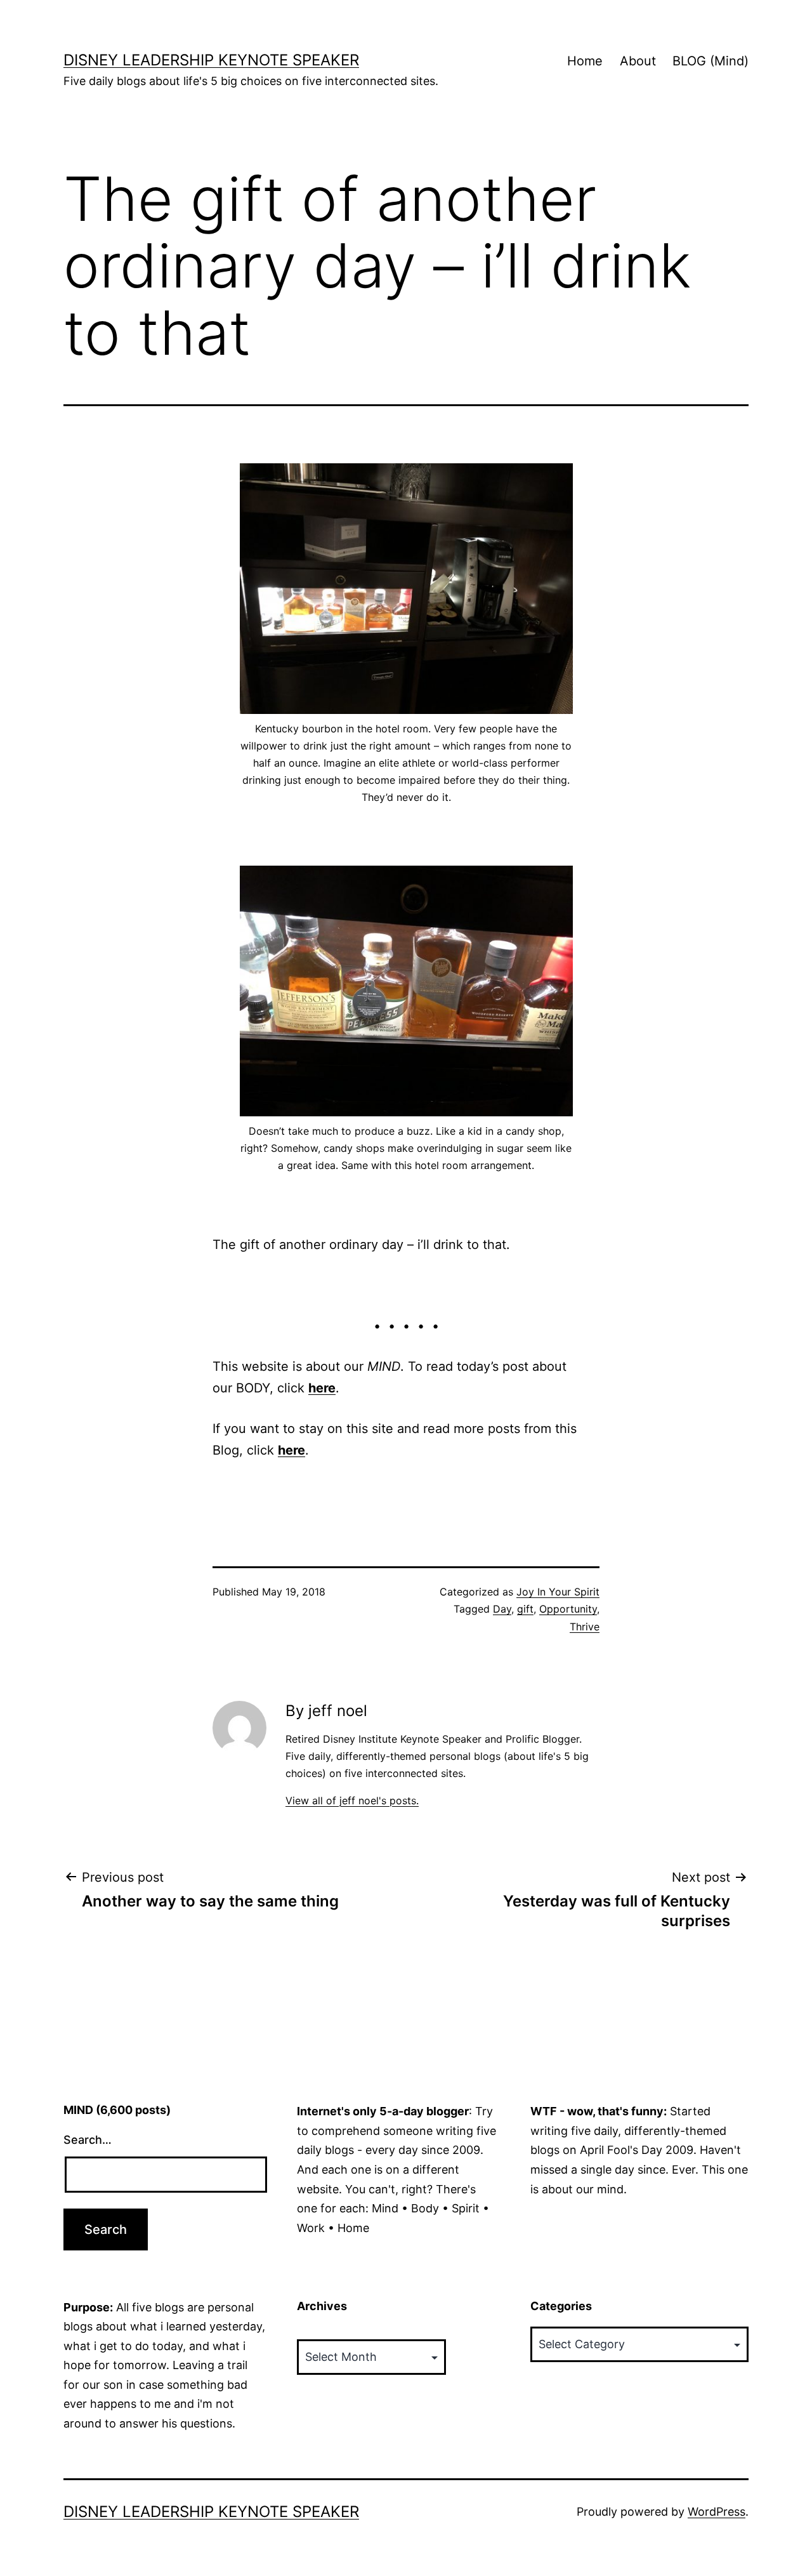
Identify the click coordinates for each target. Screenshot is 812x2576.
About (638, 61)
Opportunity (568, 1609)
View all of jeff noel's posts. (352, 1800)
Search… (88, 2140)
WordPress (717, 2512)
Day (502, 1609)
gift (525, 1609)
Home (585, 61)
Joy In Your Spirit (558, 1592)
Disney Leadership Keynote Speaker (211, 60)
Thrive (585, 1627)
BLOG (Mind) (710, 61)
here (322, 1388)
